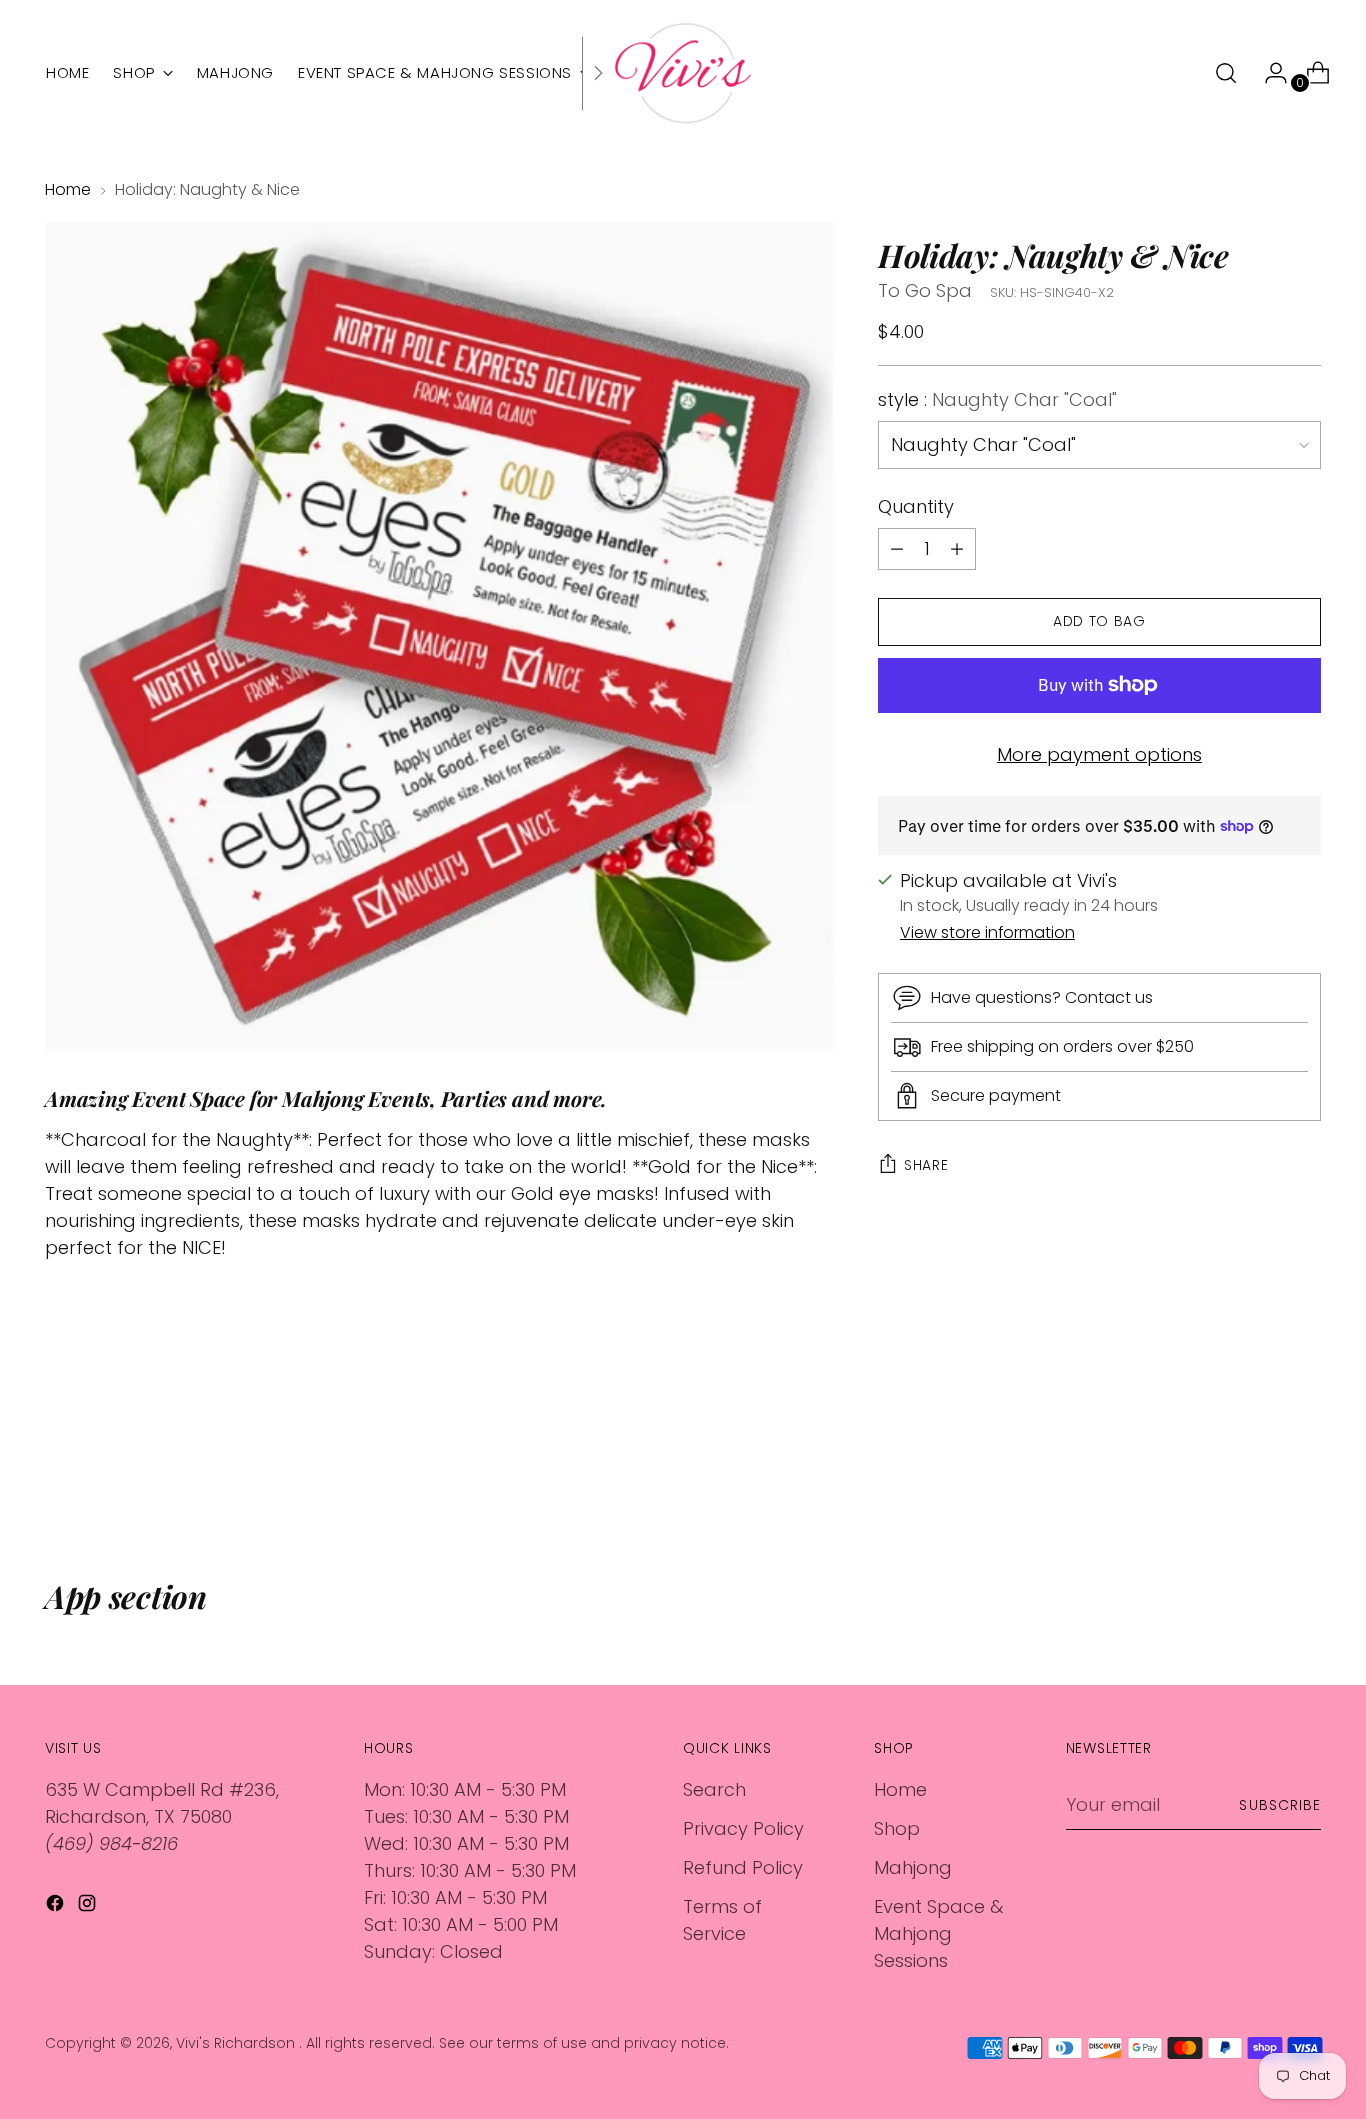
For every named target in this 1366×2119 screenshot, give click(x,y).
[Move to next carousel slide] (1304, 1470)
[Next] (598, 73)
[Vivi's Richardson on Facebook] (57, 1906)
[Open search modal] (1226, 73)
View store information (987, 932)
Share (926, 1165)
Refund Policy (743, 1867)
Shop (897, 1828)
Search (714, 1789)
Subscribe (1279, 1805)
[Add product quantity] (897, 549)
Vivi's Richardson (237, 2043)
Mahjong (913, 1867)
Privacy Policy (743, 1828)
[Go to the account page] (1268, 73)
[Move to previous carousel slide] (1258, 1471)
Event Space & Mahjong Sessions (938, 1933)
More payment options (1099, 754)
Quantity (916, 506)
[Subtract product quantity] (957, 549)
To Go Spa (925, 290)
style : (997, 399)
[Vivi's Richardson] (683, 73)
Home (68, 189)
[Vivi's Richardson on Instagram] (89, 1906)
